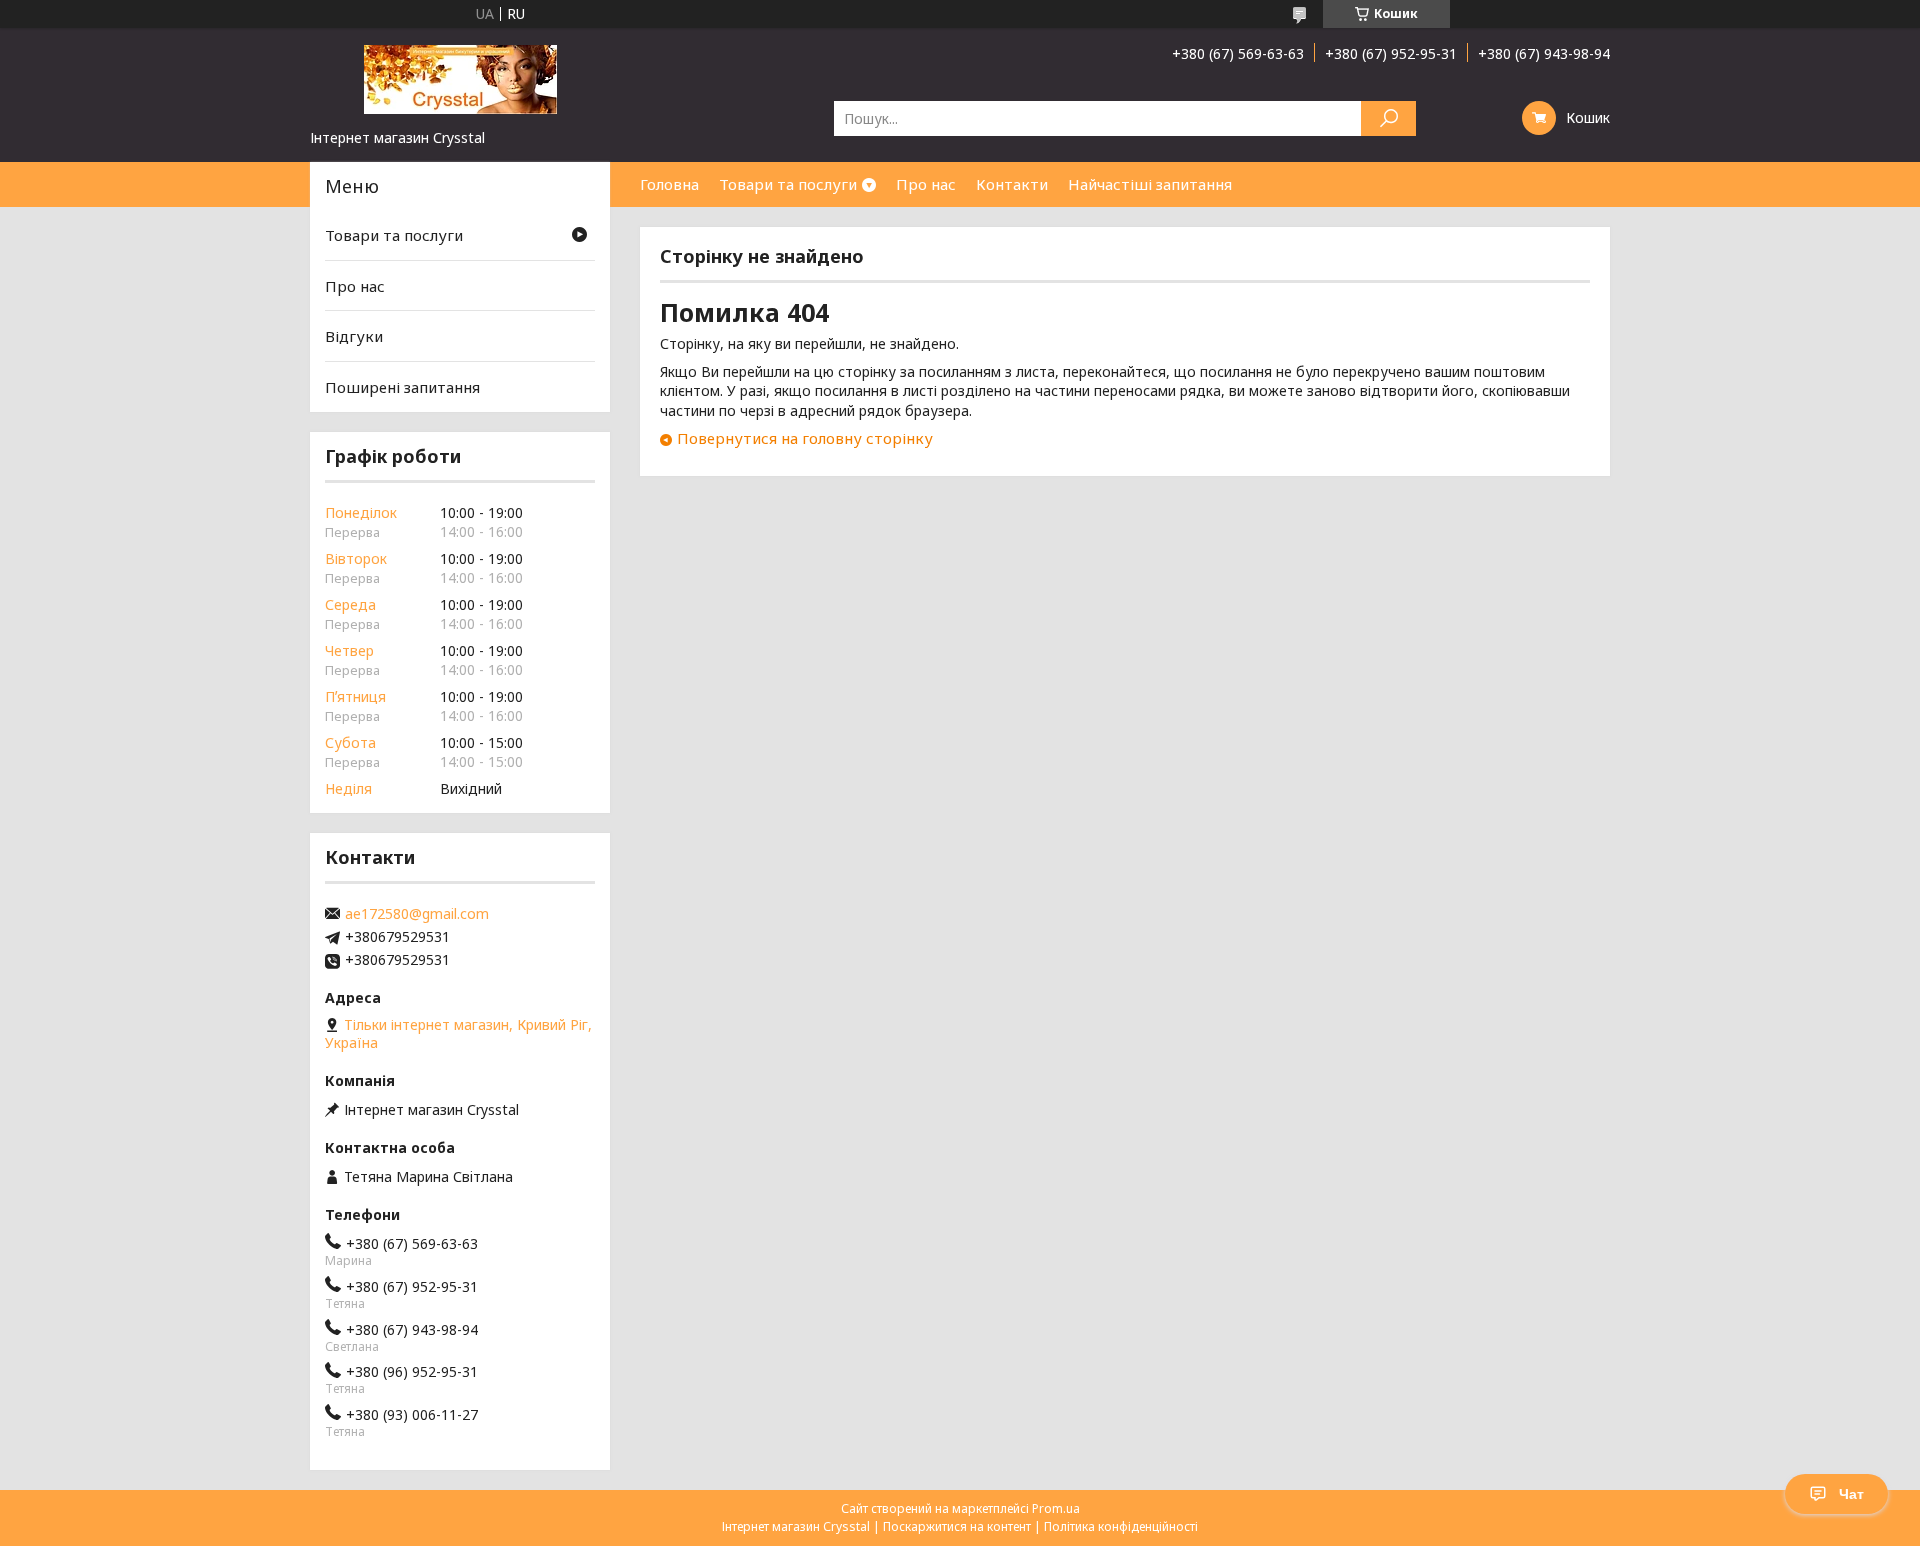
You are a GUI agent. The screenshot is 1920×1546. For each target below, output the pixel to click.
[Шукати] (1388, 118)
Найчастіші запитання (1150, 184)
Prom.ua (1056, 1508)
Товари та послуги (788, 184)
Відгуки (354, 336)
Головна (669, 184)
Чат (1851, 1494)
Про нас (926, 184)
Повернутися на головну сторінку (805, 438)
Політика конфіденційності (1121, 1526)
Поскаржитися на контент (957, 1526)
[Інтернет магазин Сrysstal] (460, 78)
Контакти (1012, 184)
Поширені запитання (402, 387)
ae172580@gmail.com (417, 914)
